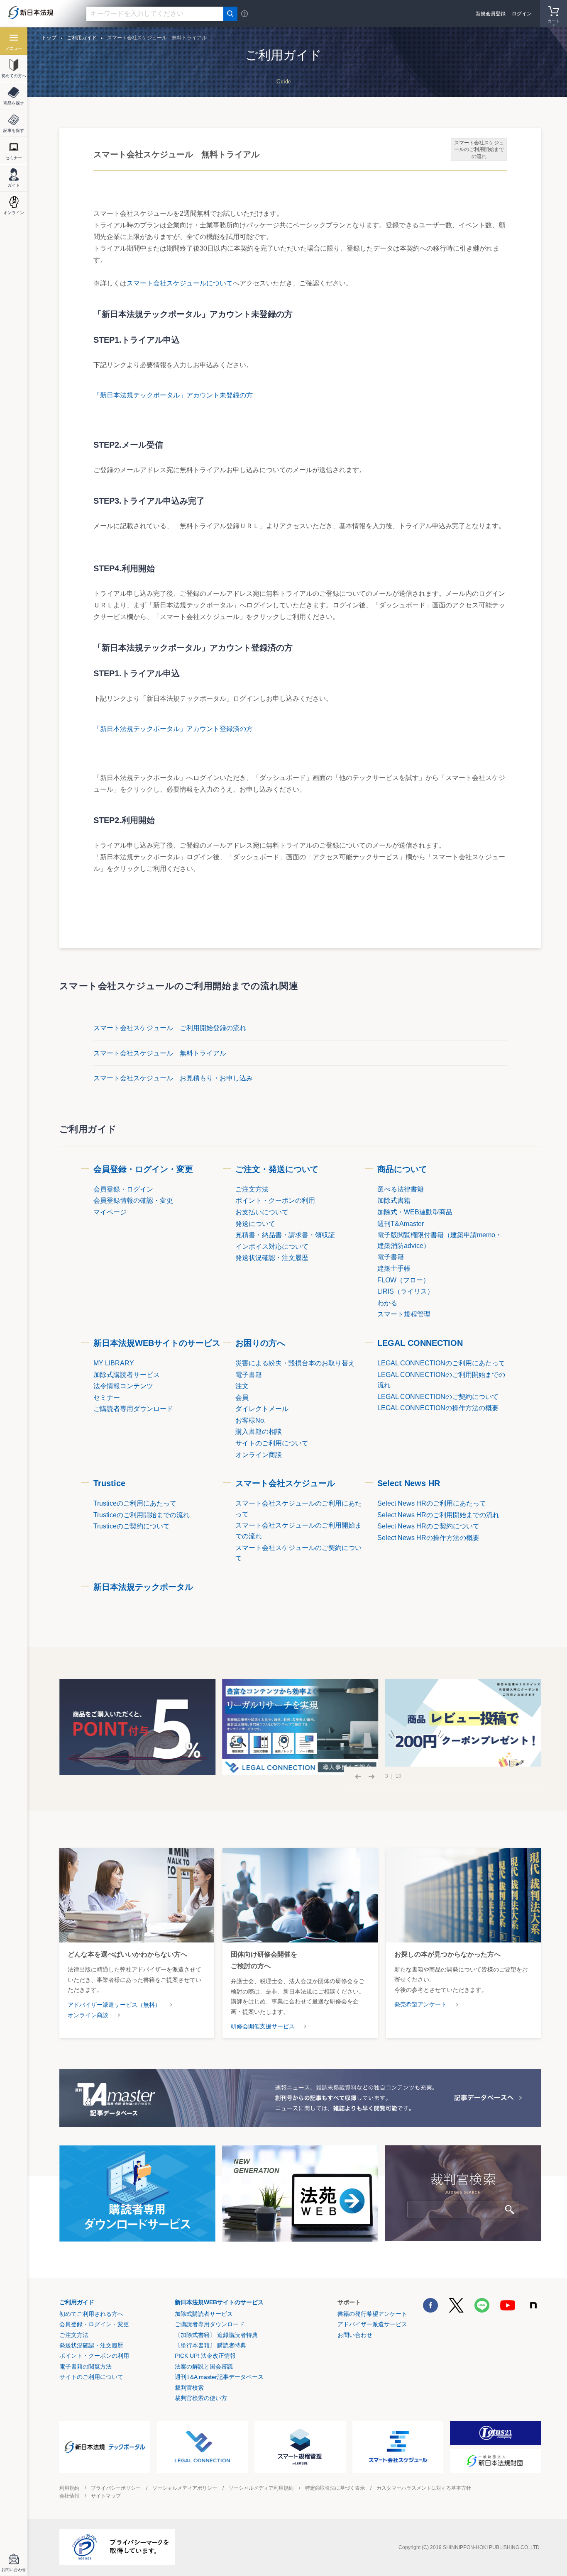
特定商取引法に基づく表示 (335, 2488)
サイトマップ (106, 2496)
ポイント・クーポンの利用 (94, 2356)
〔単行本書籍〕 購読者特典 (210, 2345)
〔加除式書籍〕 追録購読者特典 (216, 2335)
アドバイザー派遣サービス (372, 2324)
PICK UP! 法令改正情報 (205, 2356)
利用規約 (69, 2488)
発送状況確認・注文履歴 (91, 2345)
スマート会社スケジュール (285, 1483)
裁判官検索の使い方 (201, 2398)
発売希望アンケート (420, 2004)
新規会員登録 (491, 14)
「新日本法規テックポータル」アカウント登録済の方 (173, 729)
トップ (49, 38)
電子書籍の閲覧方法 (86, 2366)
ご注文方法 (74, 2335)
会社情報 (69, 2496)
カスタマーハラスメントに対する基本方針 (424, 2488)
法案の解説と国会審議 (204, 2366)
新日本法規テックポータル (143, 1587)
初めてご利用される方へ (91, 2314)
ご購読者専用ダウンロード (210, 2324)
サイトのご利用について (91, 2377)
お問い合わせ (355, 2335)
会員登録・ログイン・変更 (143, 1169)
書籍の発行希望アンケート (372, 2314)
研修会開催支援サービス (263, 2026)
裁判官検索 (189, 2388)
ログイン (522, 14)
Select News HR (409, 1483)
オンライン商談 (88, 2015)
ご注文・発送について (277, 1169)
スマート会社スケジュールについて (180, 283)
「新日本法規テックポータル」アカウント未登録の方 (173, 395)
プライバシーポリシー (116, 2488)
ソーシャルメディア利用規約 (261, 2488)
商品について (402, 1169)
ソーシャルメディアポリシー (185, 2488)
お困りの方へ (260, 1343)
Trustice (109, 1483)
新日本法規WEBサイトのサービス (157, 1343)
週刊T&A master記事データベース (219, 2377)
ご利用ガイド (77, 2302)
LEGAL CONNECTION (420, 1343)
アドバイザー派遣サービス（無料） (114, 2005)
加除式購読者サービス (204, 2314)
